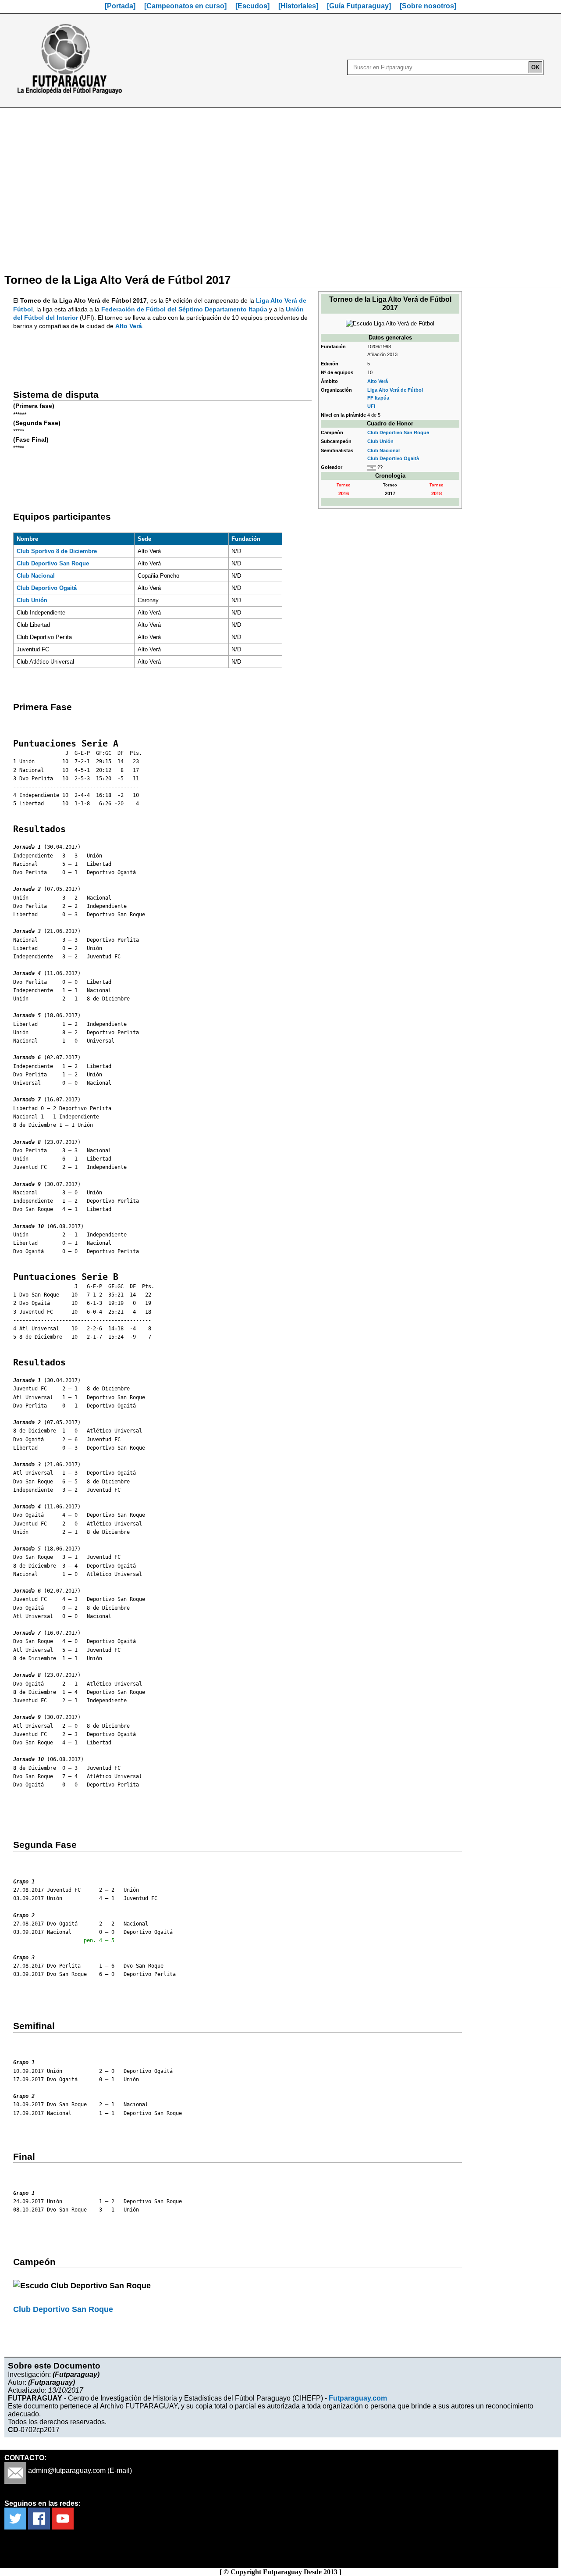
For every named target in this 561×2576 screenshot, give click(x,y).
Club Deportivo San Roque (398, 432)
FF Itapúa (378, 398)
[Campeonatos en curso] (185, 6)
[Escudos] (252, 6)
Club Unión (380, 441)
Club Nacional (383, 450)
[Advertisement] (280, 185)
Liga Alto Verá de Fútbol (395, 390)
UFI (371, 406)
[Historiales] (298, 6)
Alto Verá (378, 381)
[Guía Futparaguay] (359, 6)
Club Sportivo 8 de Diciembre (57, 551)
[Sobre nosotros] (428, 6)
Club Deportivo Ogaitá (393, 458)
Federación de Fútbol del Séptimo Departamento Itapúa (184, 309)
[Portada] (120, 6)
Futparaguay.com (358, 2398)
